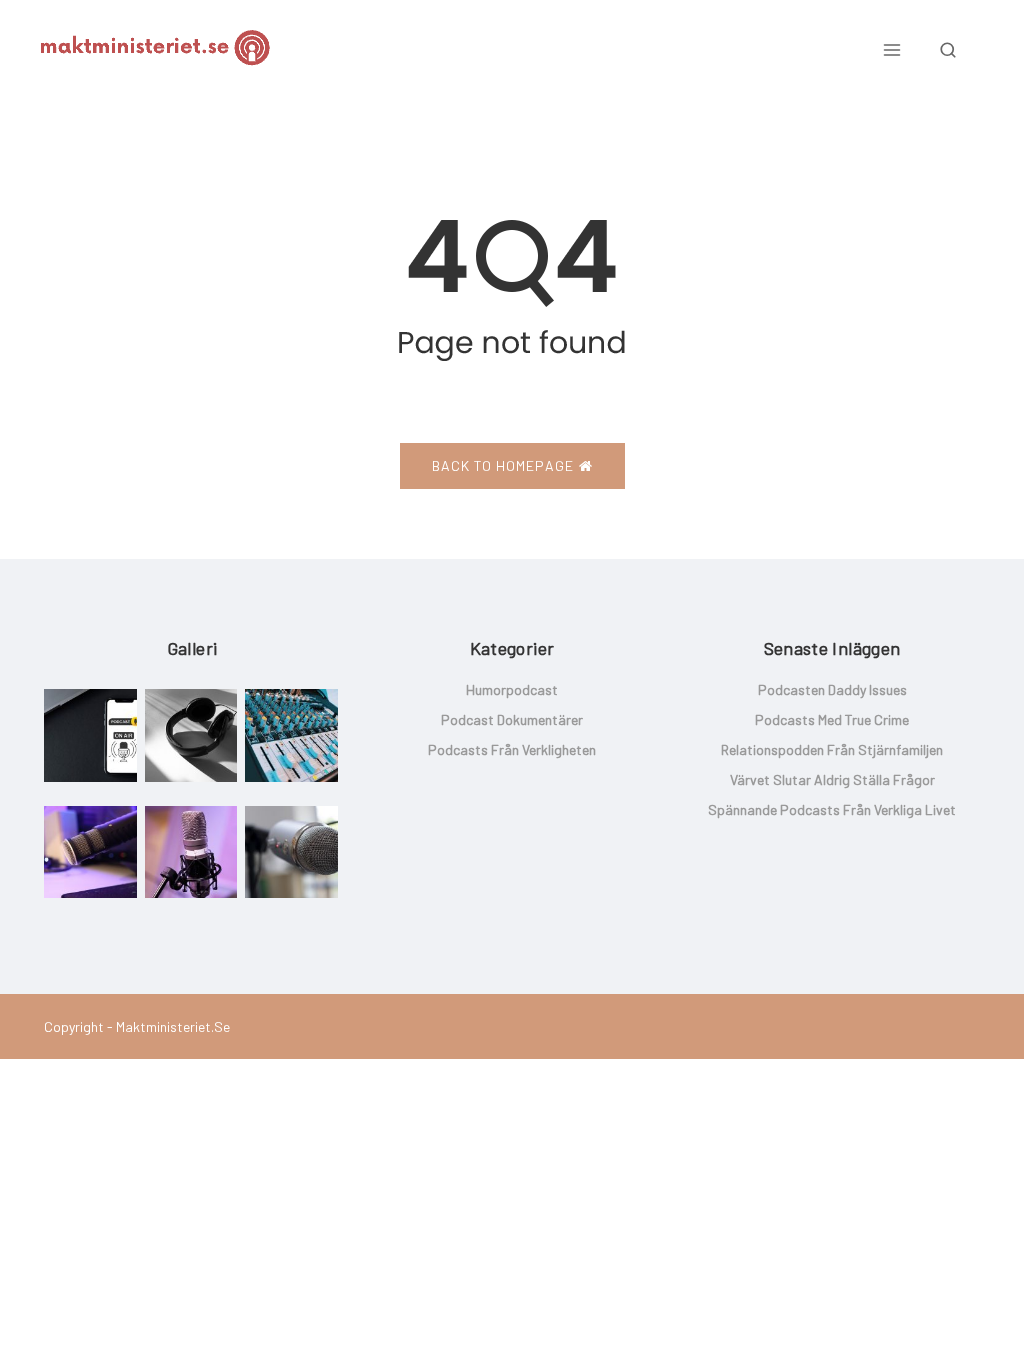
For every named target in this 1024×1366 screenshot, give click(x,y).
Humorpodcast (512, 689)
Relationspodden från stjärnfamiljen (832, 749)
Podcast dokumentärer (512, 719)
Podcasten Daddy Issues (832, 689)
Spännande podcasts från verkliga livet (832, 809)
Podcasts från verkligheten (512, 749)
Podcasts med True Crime (832, 719)
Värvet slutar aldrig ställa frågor (832, 779)
